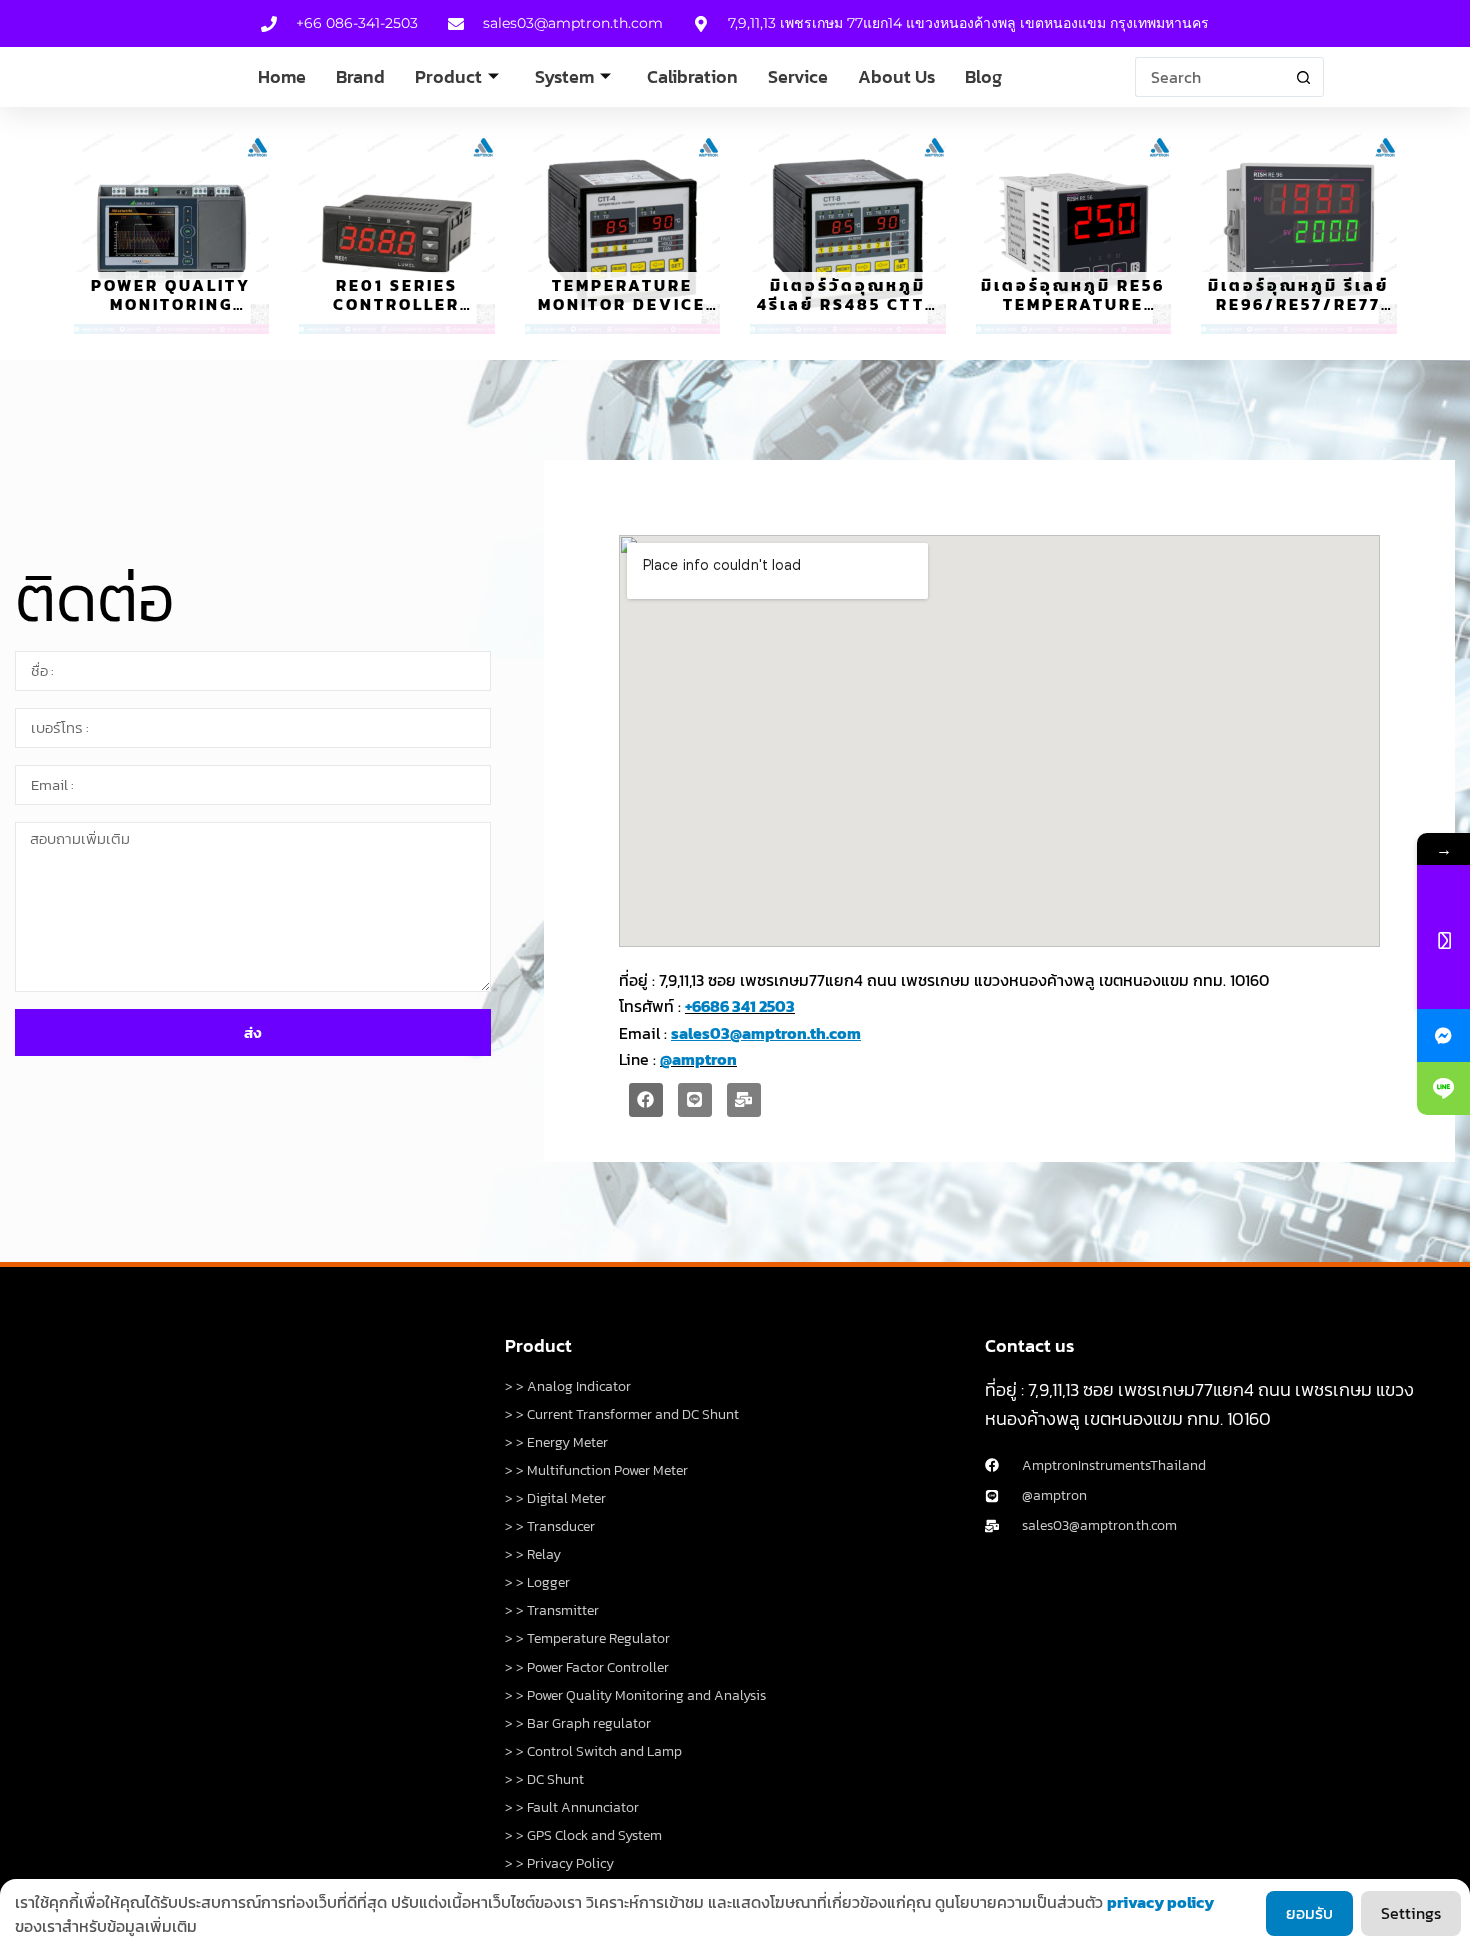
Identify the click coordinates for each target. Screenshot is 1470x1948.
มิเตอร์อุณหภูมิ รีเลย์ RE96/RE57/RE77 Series (1298, 304)
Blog (983, 76)
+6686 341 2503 (740, 1006)
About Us (896, 76)
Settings (1411, 1913)
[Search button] (1304, 77)
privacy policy (1160, 1902)
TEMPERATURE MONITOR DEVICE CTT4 (622, 304)
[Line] (695, 1100)
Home (282, 76)
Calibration (692, 76)
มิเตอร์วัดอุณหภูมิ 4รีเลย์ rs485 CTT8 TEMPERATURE (847, 304)
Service (798, 76)
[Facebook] (646, 1100)
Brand (360, 76)
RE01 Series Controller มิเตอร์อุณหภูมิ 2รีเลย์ (397, 314)
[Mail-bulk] (744, 1100)
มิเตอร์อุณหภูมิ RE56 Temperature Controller (1073, 304)
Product (448, 76)
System (564, 76)
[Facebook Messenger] (1443, 1035)
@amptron (698, 1059)
